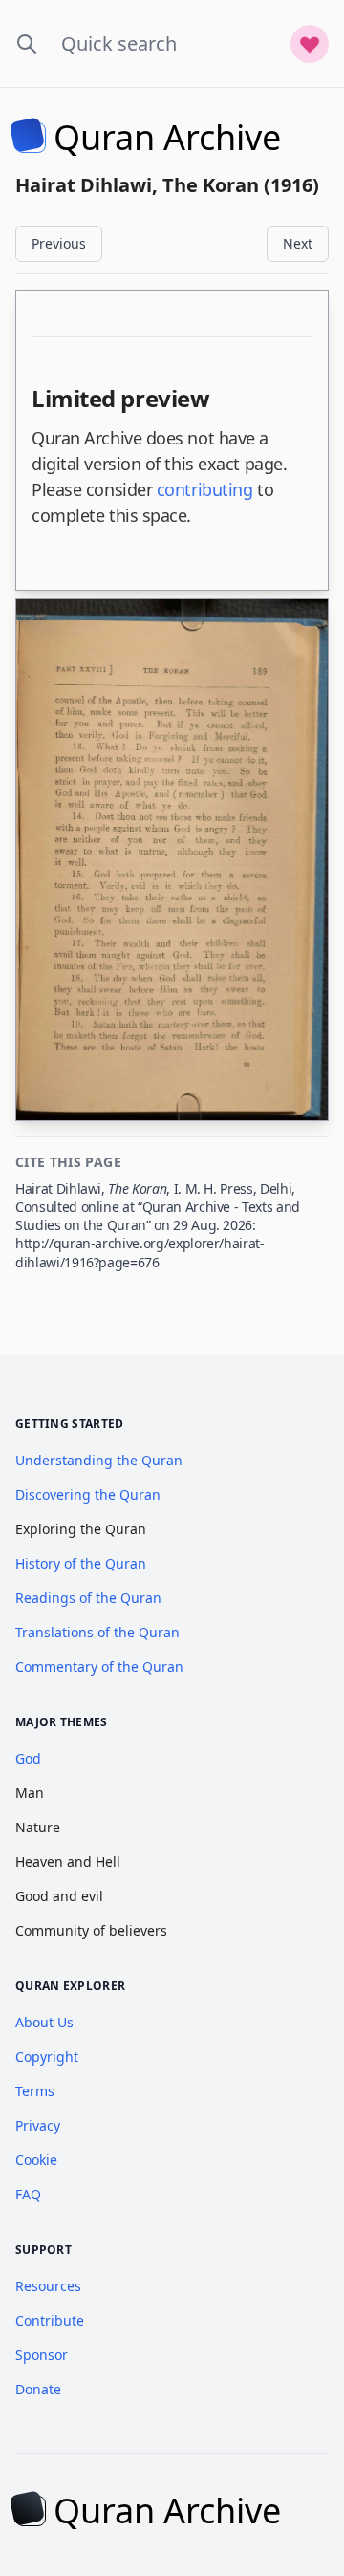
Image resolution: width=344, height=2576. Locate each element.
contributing (205, 489)
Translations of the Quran (97, 1632)
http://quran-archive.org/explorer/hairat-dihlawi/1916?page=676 (140, 1252)
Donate (38, 2389)
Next (298, 243)
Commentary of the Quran (99, 1667)
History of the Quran (81, 1563)
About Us (44, 2022)
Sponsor (42, 2355)
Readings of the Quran (88, 1598)
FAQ (28, 2194)
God (28, 1758)
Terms (35, 2091)
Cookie (36, 2160)
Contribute (50, 2320)
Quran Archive (167, 138)
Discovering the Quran (88, 1494)
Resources (48, 2286)
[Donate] (310, 44)
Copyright (47, 2056)
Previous (59, 243)
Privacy (38, 2125)
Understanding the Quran (99, 1460)
